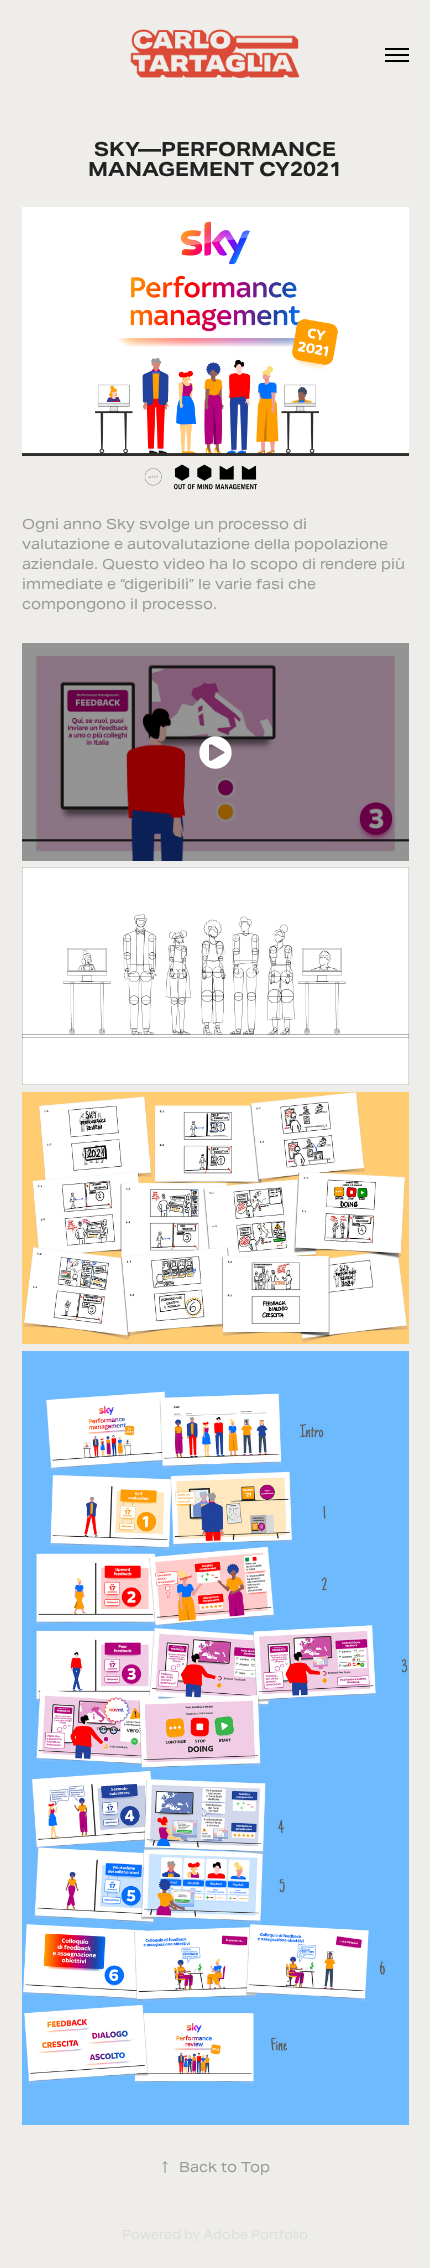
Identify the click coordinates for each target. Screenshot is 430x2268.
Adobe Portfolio (255, 2234)
